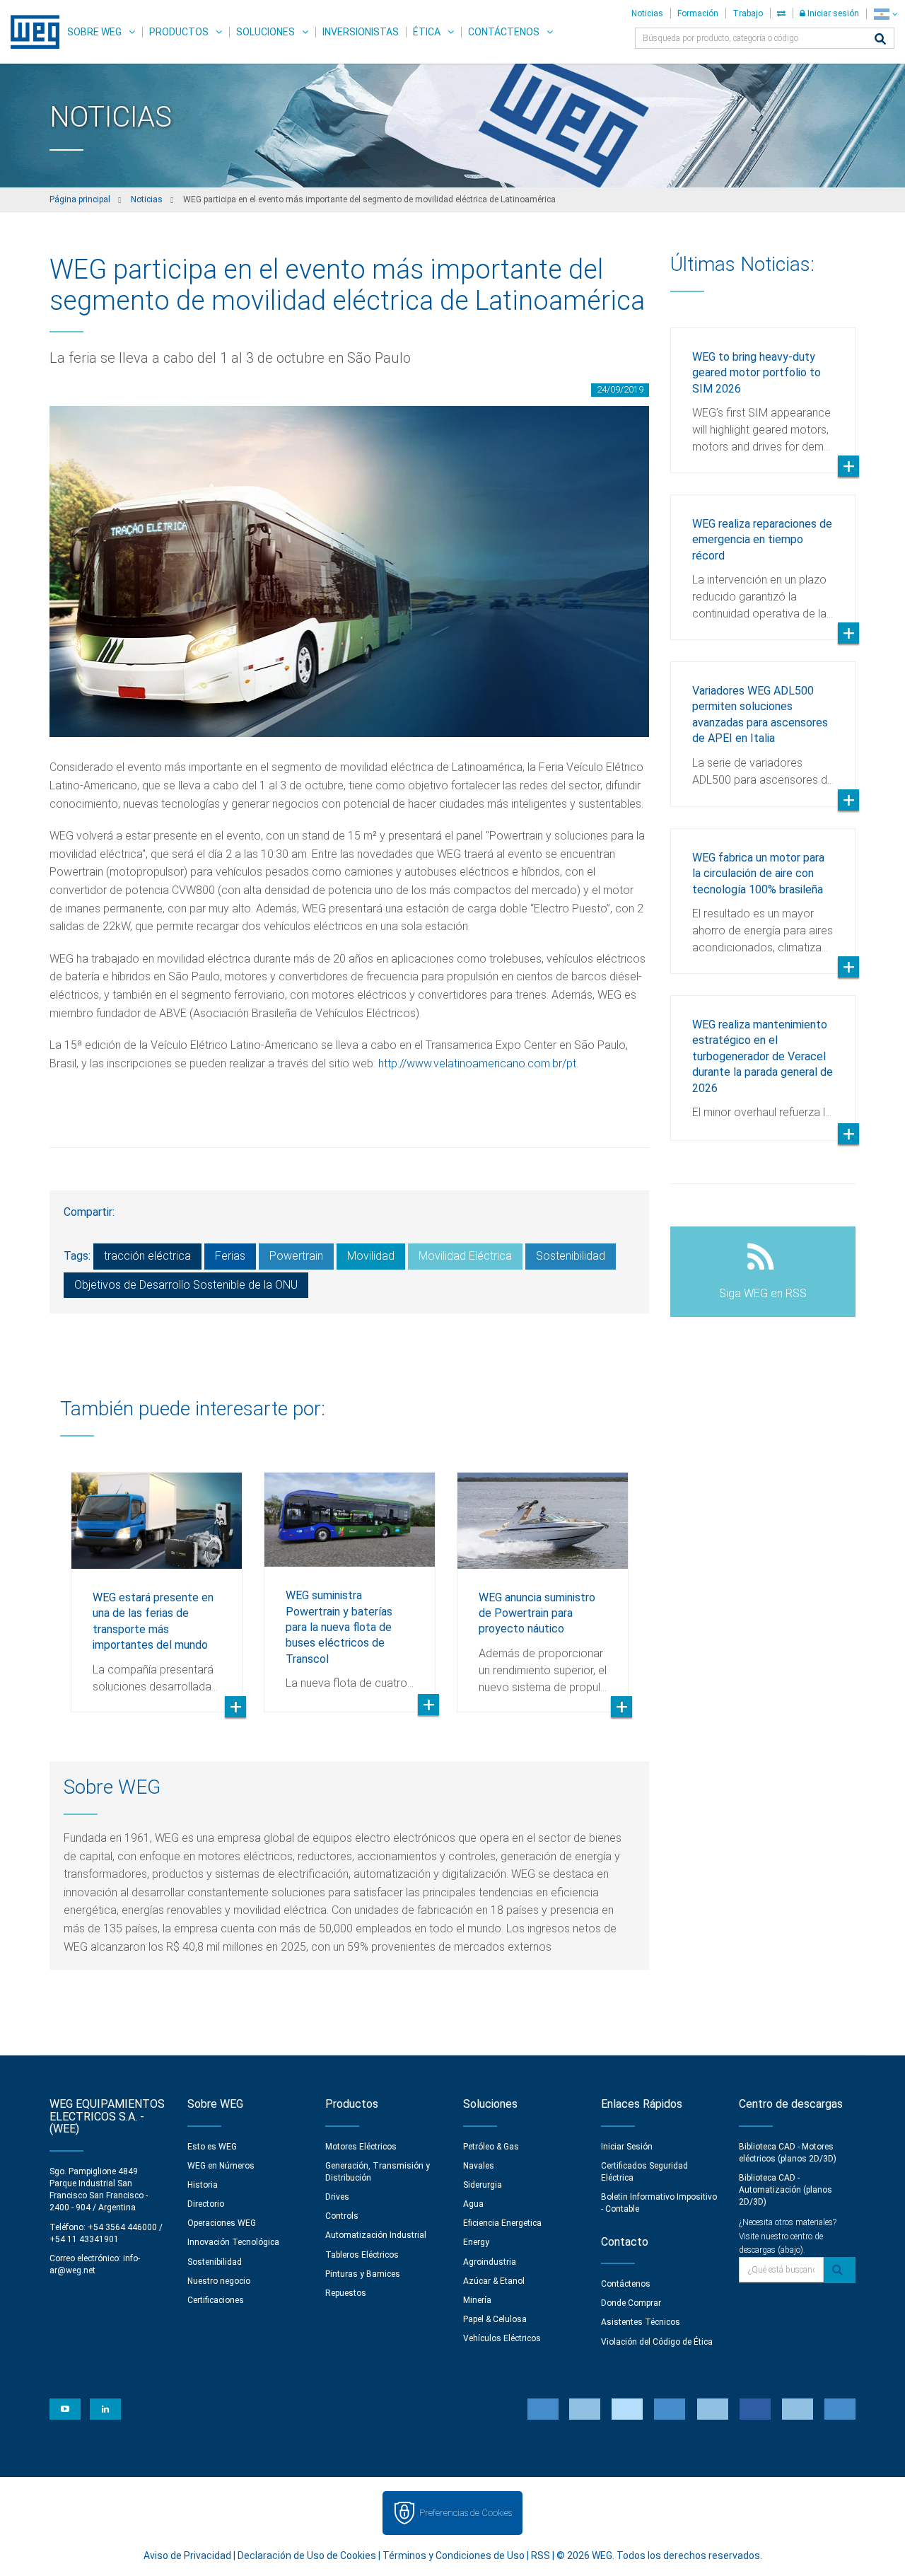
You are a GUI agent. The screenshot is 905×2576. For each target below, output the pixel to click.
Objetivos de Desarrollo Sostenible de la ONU (186, 1285)
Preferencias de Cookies (466, 2513)
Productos (179, 32)
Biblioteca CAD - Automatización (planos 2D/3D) (786, 2190)
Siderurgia (483, 2185)
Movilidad (371, 1256)
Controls (342, 2216)
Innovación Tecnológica (233, 2242)
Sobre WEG (94, 32)
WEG (30, 32)
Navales (479, 2166)
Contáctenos (504, 32)
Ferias (230, 1256)
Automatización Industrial (376, 2235)
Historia (203, 2185)
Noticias (647, 13)
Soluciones (265, 32)
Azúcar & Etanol (494, 2281)
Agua (473, 2204)
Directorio (206, 2204)
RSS (541, 2555)
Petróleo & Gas (491, 2147)
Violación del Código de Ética (657, 2342)
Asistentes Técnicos (641, 2322)
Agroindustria (490, 2262)
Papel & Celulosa (495, 2319)
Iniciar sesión (832, 13)
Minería (477, 2300)
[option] (157, 1582)
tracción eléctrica (147, 1256)
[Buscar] (880, 40)
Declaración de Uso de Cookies (307, 2555)
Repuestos (346, 2293)
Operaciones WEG (222, 2223)
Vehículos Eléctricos (502, 2338)
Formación (698, 13)
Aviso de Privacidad (187, 2555)
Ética (427, 32)
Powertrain (296, 1256)
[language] (886, 14)
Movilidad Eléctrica (465, 1256)
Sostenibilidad (571, 1256)
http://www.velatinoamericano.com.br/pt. (478, 1063)
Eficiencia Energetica (502, 2223)
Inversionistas (361, 32)
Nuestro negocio (219, 2281)
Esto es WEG (212, 2147)
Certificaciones (216, 2300)
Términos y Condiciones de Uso (454, 2555)
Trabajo (748, 13)
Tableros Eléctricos (362, 2255)
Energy (476, 2242)
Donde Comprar (631, 2303)
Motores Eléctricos (361, 2147)
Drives (337, 2197)
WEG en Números (221, 2166)
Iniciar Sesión (627, 2147)
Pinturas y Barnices (363, 2274)
